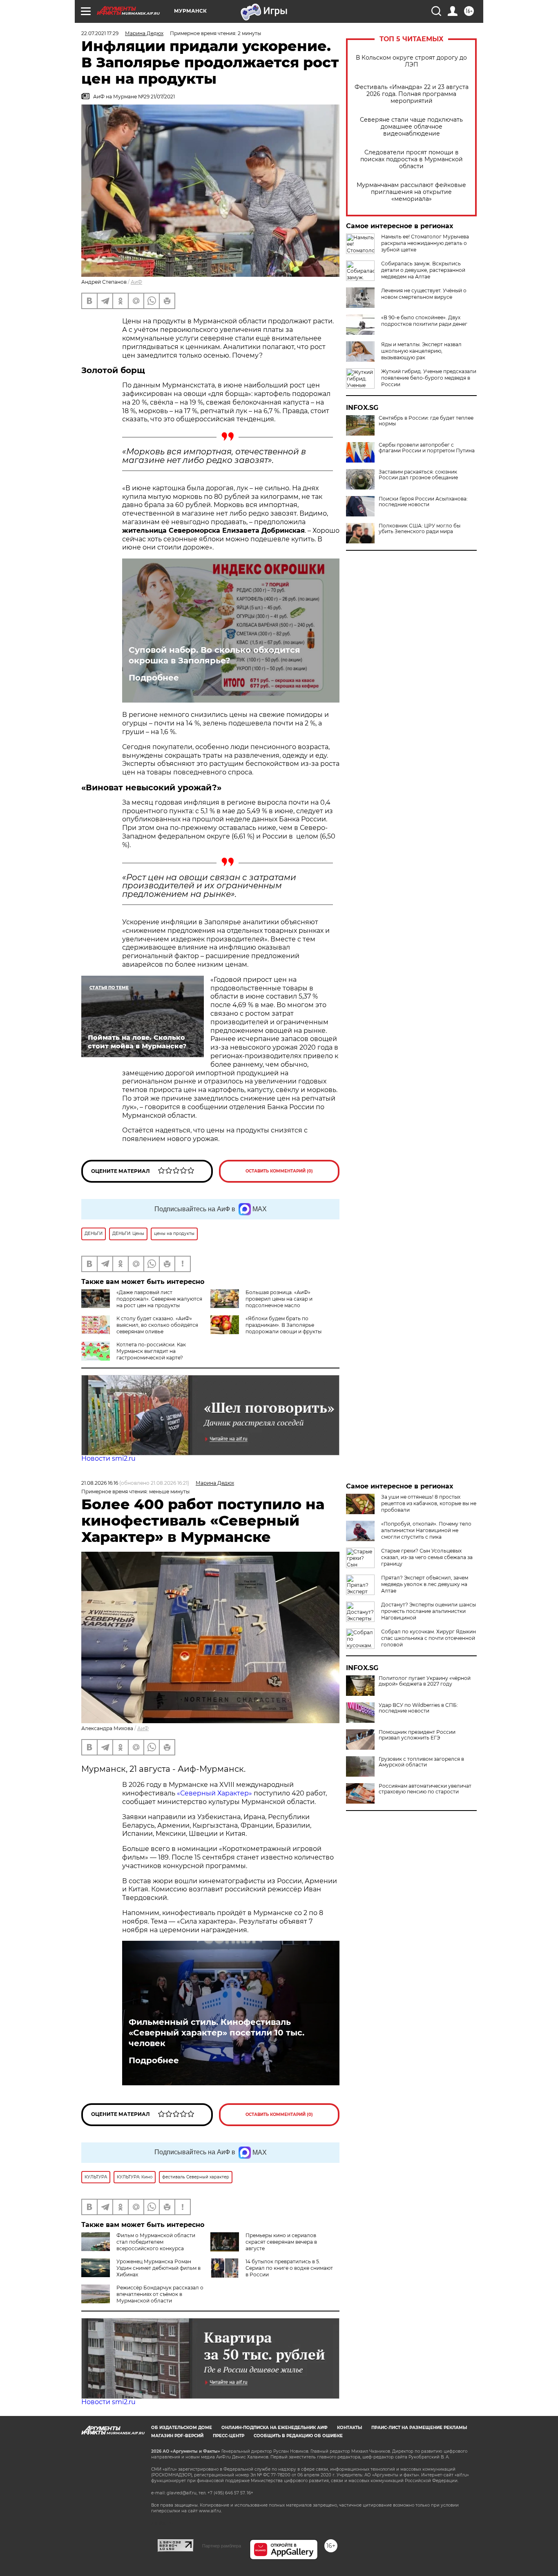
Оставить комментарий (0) (279, 1171)
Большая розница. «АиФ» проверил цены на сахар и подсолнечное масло (279, 1299)
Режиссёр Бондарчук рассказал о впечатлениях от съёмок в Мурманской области (160, 2294)
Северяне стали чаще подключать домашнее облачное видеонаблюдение (411, 127)
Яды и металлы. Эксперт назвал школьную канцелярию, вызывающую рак (421, 351)
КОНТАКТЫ (349, 2428)
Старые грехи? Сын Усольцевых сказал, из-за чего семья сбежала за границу (427, 1557)
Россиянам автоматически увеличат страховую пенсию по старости (425, 1789)
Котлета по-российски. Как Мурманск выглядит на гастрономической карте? (151, 1351)
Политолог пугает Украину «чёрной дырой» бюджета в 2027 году (425, 1681)
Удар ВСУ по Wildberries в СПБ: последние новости (418, 1708)
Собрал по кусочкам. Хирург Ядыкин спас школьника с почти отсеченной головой (429, 1638)
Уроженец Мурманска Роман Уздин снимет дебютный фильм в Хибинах (158, 2268)
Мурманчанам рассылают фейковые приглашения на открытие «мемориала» (411, 192)
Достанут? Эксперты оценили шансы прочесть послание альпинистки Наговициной (429, 1611)
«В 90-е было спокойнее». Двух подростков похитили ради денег (424, 321)
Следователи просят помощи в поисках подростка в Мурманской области (412, 159)
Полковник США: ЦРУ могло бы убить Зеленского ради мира (420, 529)
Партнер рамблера (222, 2546)
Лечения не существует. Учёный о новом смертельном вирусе (424, 294)
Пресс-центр (229, 2436)
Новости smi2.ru (108, 1458)
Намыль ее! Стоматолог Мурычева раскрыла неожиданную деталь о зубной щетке (425, 243)
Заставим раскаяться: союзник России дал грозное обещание (418, 475)
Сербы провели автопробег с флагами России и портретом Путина (427, 448)
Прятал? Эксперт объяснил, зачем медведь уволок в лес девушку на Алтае (425, 1584)
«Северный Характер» (215, 1793)
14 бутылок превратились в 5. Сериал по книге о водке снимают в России (289, 2268)
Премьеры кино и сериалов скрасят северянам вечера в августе (281, 2242)
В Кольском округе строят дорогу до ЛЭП (411, 61)
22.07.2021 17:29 (100, 33)
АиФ (136, 282)
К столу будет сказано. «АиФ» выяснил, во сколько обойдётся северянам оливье (157, 1325)
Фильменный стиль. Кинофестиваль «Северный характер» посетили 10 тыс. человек (217, 2033)
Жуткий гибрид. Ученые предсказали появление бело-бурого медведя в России (429, 378)
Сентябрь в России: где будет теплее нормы (426, 421)
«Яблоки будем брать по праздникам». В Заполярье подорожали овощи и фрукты (283, 1325)
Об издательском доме (182, 2428)
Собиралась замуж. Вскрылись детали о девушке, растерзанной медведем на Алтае (423, 270)
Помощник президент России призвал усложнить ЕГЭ (417, 1735)
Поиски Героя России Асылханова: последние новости (423, 502)
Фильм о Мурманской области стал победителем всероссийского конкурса (156, 2242)
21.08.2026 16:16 (100, 1483)
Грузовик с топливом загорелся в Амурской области (421, 1762)
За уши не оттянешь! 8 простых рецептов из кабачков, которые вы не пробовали (429, 1503)
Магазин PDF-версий (177, 2436)
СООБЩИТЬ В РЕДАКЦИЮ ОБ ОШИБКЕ (298, 2436)
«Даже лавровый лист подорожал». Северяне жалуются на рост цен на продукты (159, 1299)
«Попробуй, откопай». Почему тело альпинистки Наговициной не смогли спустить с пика (426, 1530)
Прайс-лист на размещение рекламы (419, 2428)
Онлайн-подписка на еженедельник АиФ (275, 2428)
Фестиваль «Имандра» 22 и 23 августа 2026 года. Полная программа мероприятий (412, 94)
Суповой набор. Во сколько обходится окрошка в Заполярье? (214, 655)
